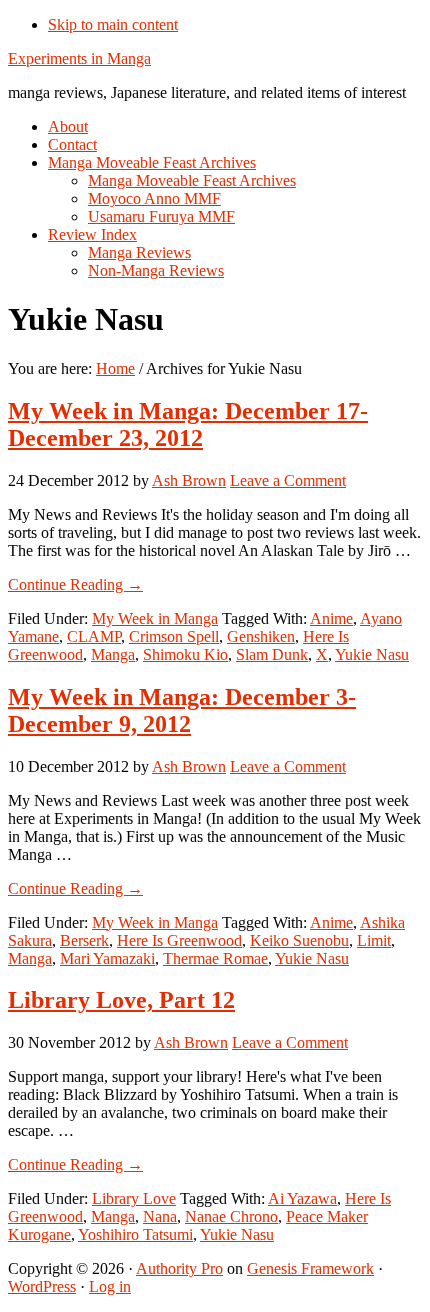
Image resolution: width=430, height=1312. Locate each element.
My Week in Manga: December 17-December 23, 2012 (188, 424)
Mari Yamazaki (107, 958)
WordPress (42, 1286)
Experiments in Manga (79, 58)
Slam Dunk (272, 654)
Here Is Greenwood (179, 940)
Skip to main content (113, 24)
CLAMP (94, 636)
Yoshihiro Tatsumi (135, 1234)
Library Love (134, 1198)
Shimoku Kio (185, 654)
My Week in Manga (155, 618)
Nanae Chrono (231, 1216)
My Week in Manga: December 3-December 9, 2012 (182, 710)
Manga (113, 654)
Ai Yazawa (302, 1198)
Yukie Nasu (372, 654)
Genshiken (261, 636)
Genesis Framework (310, 1268)
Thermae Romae (215, 958)
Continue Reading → (75, 584)
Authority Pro (179, 1268)
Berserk (84, 940)
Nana (160, 1216)
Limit (374, 940)
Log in (110, 1286)
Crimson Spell (174, 636)
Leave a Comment (288, 480)
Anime (331, 618)
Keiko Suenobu (299, 940)
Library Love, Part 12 (121, 1000)
